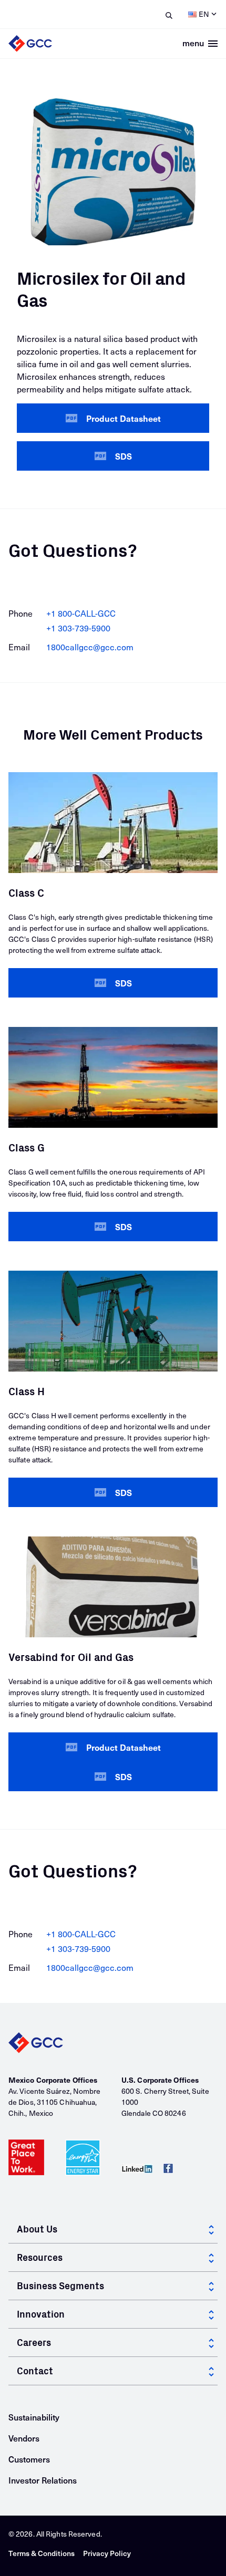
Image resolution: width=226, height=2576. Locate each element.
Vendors (24, 2438)
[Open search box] (167, 14)
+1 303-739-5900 (78, 628)
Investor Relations (43, 2480)
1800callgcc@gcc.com (90, 647)
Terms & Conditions (42, 2553)
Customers (29, 2459)
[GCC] (113, 2043)
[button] (113, 418)
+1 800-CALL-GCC (81, 613)
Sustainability (34, 2417)
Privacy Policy (107, 2553)
